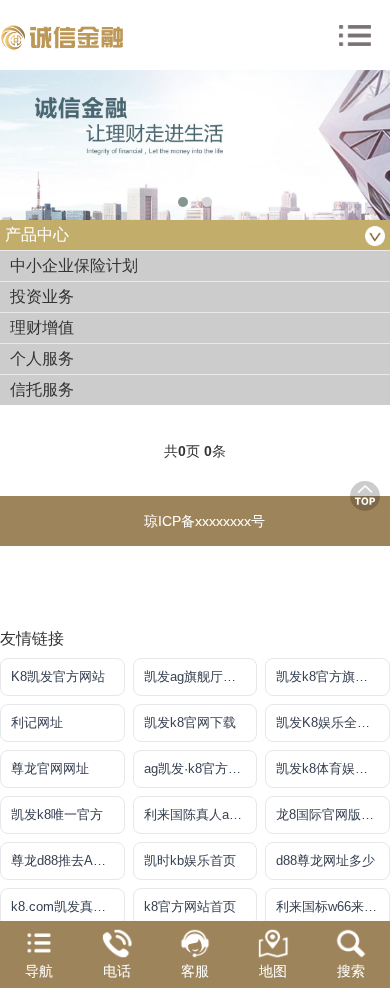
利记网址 (37, 722)
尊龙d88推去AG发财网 (68, 860)
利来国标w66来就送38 (333, 906)
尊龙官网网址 (50, 768)
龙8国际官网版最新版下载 (333, 814)
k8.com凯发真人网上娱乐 (68, 906)
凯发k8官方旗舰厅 (328, 676)
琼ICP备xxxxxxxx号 (204, 521)
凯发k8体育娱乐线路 (333, 768)
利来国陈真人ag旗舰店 (201, 814)
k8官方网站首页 (190, 906)
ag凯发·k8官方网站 (199, 768)
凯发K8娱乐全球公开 (333, 722)
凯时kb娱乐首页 (190, 860)
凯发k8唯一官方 (57, 814)
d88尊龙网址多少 (325, 860)
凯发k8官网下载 (190, 722)
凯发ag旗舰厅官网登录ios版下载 (201, 676)
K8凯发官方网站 (58, 676)
